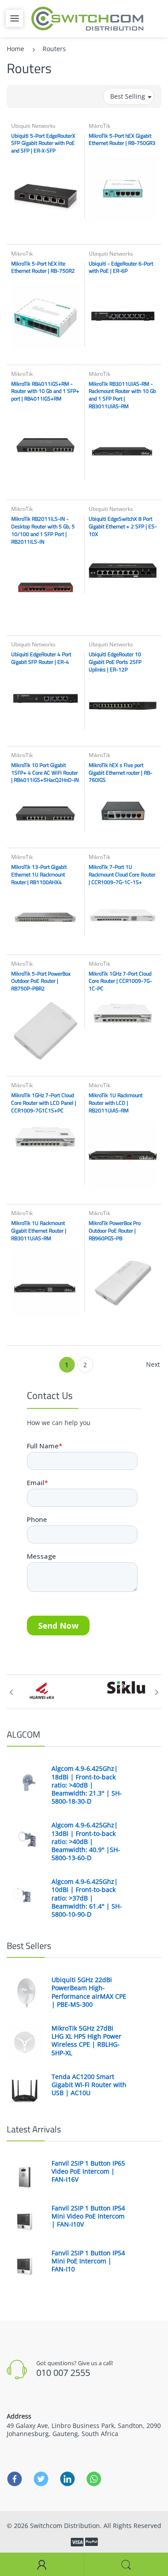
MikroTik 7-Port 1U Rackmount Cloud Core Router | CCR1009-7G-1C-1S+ (122, 874)
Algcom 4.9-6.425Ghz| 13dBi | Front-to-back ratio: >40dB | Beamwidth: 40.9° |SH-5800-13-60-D (86, 1842)
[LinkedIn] (67, 2479)
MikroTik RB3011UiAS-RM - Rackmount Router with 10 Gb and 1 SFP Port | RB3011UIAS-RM (122, 395)
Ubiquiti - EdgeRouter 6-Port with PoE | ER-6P (121, 267)
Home (15, 49)
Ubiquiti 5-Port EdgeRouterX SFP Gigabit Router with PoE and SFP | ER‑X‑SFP (43, 143)
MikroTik (99, 126)
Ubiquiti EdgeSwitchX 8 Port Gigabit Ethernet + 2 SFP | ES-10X (123, 526)
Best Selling (128, 96)
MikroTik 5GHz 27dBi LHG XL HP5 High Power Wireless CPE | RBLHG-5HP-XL (86, 2041)
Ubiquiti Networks (33, 126)
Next (153, 1364)
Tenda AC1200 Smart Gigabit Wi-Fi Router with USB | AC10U (89, 2085)
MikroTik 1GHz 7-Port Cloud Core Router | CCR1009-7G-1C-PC (120, 981)
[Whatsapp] (94, 2479)
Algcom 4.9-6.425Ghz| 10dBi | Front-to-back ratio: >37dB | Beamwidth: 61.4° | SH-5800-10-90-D (87, 1898)
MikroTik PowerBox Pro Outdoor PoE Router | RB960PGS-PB (115, 1231)
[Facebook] (15, 2479)
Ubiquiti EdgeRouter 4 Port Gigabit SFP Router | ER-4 (41, 658)
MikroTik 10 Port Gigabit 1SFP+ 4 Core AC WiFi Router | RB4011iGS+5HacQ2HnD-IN (45, 773)
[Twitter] (41, 2479)
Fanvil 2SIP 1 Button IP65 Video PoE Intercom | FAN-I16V (88, 2171)
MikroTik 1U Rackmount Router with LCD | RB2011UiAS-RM (116, 1103)
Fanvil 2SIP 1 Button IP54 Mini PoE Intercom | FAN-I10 (88, 2261)
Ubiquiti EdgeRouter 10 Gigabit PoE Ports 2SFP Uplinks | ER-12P (115, 662)
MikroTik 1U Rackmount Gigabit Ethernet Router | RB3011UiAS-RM (39, 1231)
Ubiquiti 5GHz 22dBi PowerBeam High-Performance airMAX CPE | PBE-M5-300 (89, 1992)
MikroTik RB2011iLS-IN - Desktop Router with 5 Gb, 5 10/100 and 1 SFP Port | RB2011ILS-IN (43, 530)
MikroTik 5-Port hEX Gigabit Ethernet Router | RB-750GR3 (122, 139)
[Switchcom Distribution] (87, 18)
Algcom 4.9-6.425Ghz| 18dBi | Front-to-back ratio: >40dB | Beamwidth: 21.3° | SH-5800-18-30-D (87, 1785)
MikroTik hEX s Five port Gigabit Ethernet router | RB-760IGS (121, 773)
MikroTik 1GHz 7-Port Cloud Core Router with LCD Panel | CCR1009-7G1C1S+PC (44, 1103)
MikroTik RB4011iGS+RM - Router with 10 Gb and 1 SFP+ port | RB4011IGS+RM (45, 391)
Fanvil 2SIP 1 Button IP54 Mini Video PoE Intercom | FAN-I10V (88, 2216)
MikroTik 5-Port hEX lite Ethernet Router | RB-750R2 (43, 267)
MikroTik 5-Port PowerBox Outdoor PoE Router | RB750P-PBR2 (41, 981)
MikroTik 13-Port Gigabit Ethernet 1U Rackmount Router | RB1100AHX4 (39, 874)
